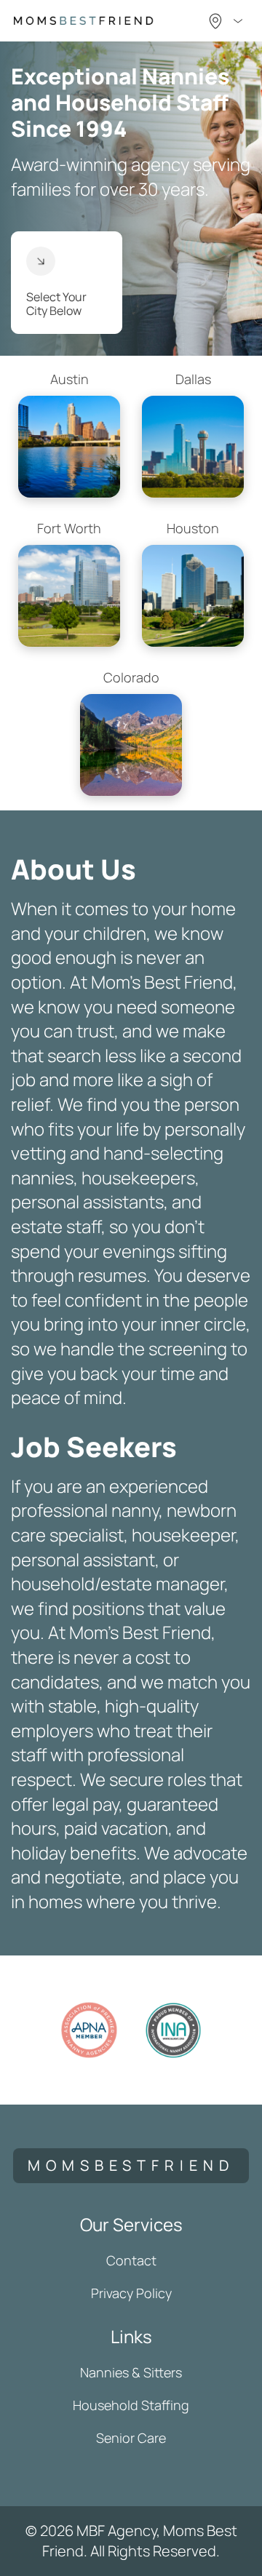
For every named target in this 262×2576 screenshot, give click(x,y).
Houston (193, 528)
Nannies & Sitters (131, 2372)
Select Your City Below (56, 304)
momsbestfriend (131, 2165)
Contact (131, 2260)
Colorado (131, 677)
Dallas (193, 379)
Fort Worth (69, 528)
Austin (70, 379)
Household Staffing (131, 2405)
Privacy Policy (131, 2293)
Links (131, 2336)
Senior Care (131, 2438)
